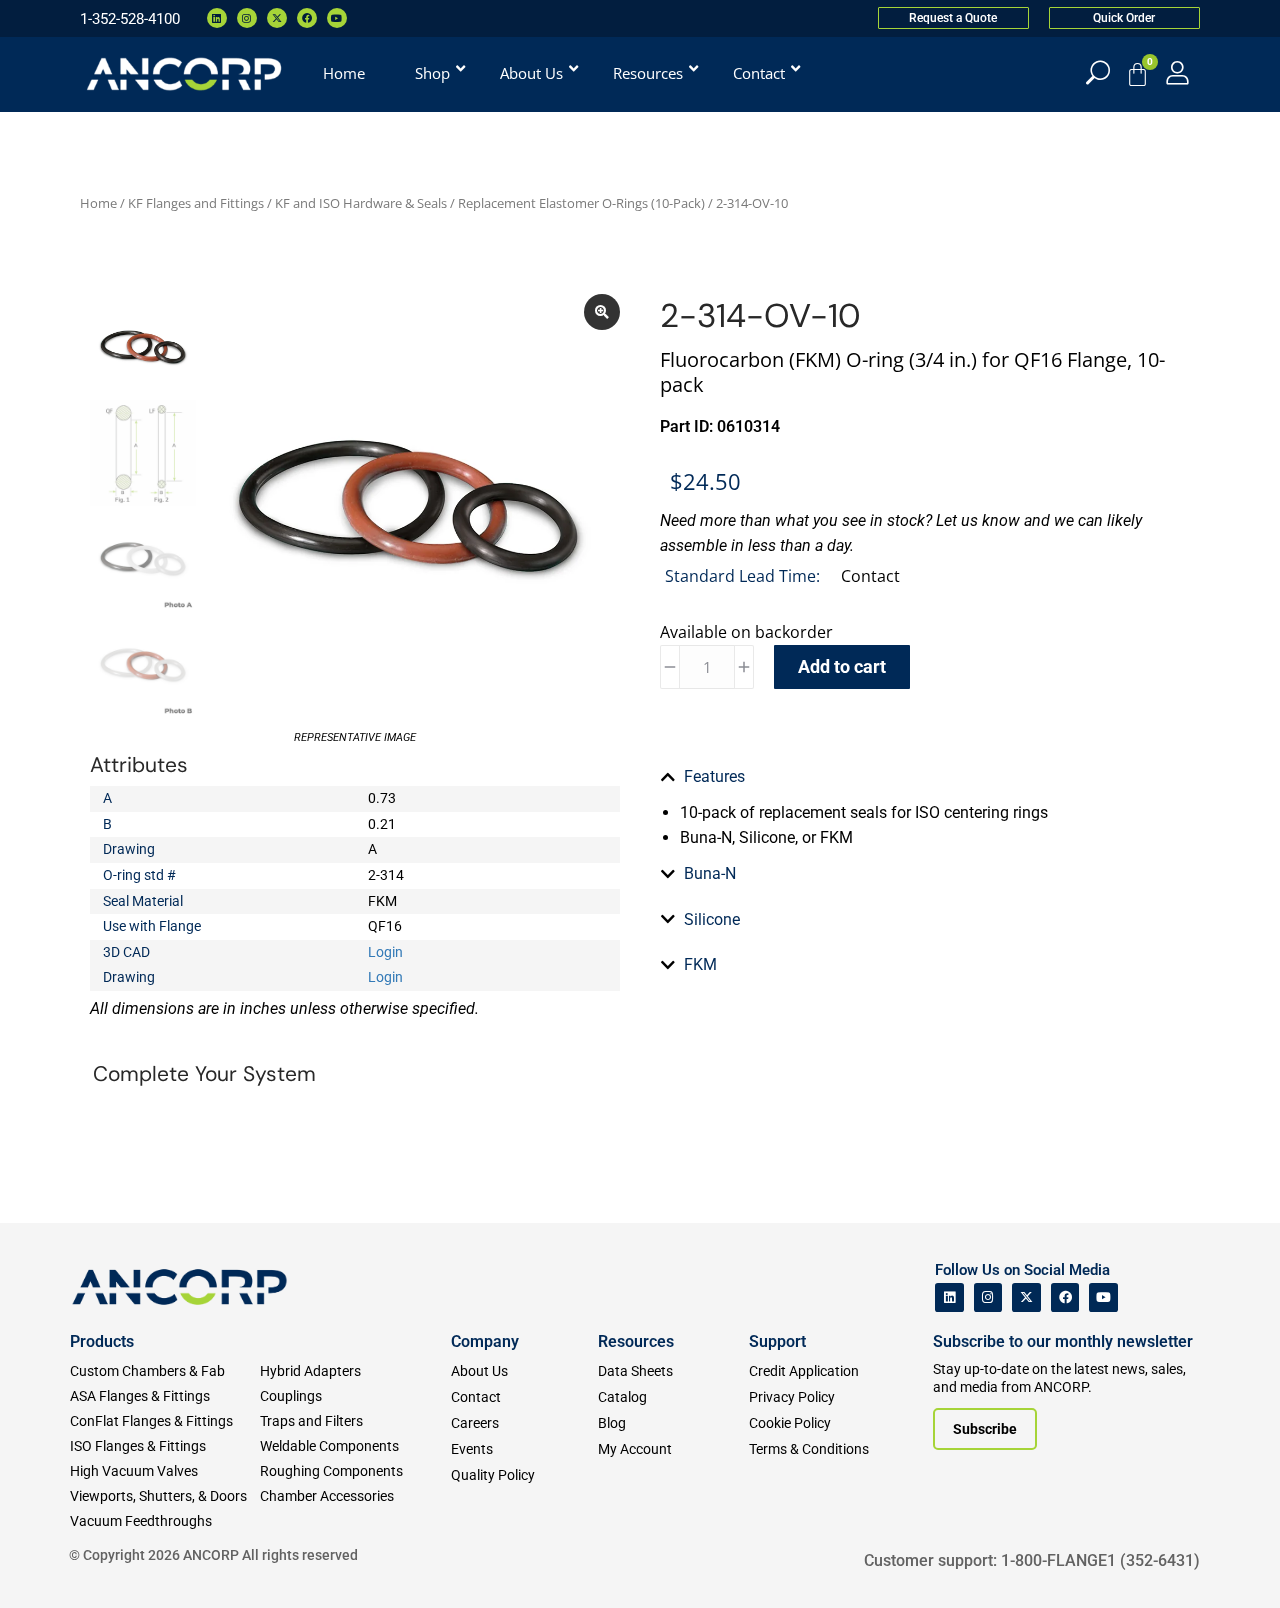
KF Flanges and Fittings (196, 203)
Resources (636, 1341)
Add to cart (842, 666)
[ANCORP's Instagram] (988, 1297)
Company (485, 1341)
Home (98, 203)
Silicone (712, 919)
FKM (700, 964)
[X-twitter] (277, 18)
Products (102, 1341)
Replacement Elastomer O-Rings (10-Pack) (581, 203)
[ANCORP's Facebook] (1065, 1297)
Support (777, 1341)
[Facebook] (307, 18)
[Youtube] (337, 18)
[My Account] (1177, 72)
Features (714, 776)
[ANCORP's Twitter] (1026, 1297)
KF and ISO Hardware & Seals (361, 203)
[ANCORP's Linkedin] (949, 1297)
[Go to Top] (50, 1563)
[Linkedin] (217, 18)
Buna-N (710, 873)
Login (385, 952)
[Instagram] (247, 18)
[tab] (925, 777)
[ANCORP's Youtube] (1103, 1297)
